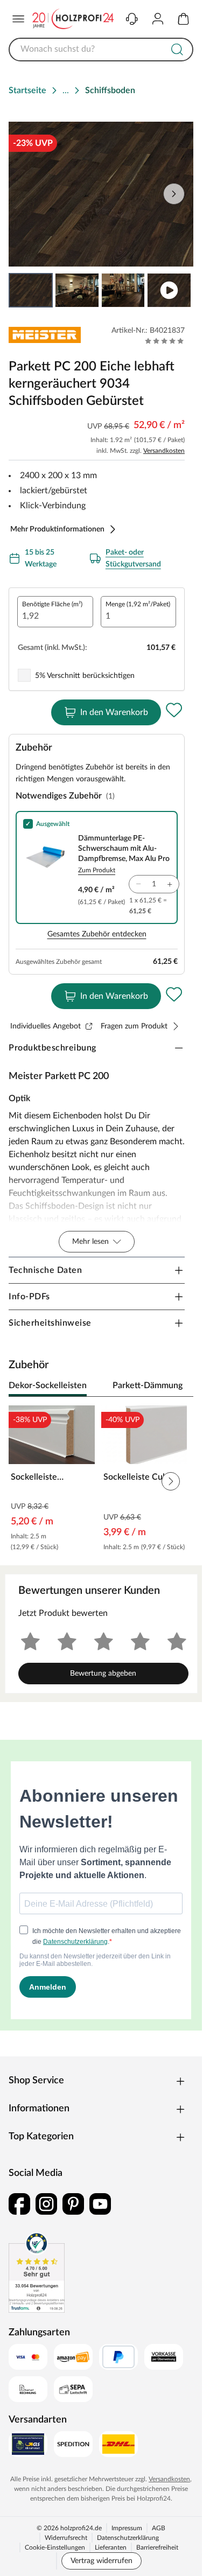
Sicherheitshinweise (50, 1323)
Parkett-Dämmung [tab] (148, 1385)
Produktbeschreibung (52, 1048)
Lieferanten (111, 2547)
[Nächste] (180, 1386)
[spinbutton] (55, 612)
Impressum (127, 2528)
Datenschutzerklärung (128, 2538)
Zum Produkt (97, 870)
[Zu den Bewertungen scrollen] (164, 341)
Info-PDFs (29, 1297)
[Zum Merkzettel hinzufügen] (174, 710)
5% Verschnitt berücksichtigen (85, 676)
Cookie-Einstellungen (55, 2547)
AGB (159, 2528)
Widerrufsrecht (66, 2538)
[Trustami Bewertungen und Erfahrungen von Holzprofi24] (37, 2272)
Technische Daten (45, 1270)
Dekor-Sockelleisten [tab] (48, 1385)
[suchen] (177, 50)
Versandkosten (164, 451)
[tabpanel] (101, 1481)
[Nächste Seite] (176, 290)
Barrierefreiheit (157, 2547)
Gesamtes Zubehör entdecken (97, 934)
